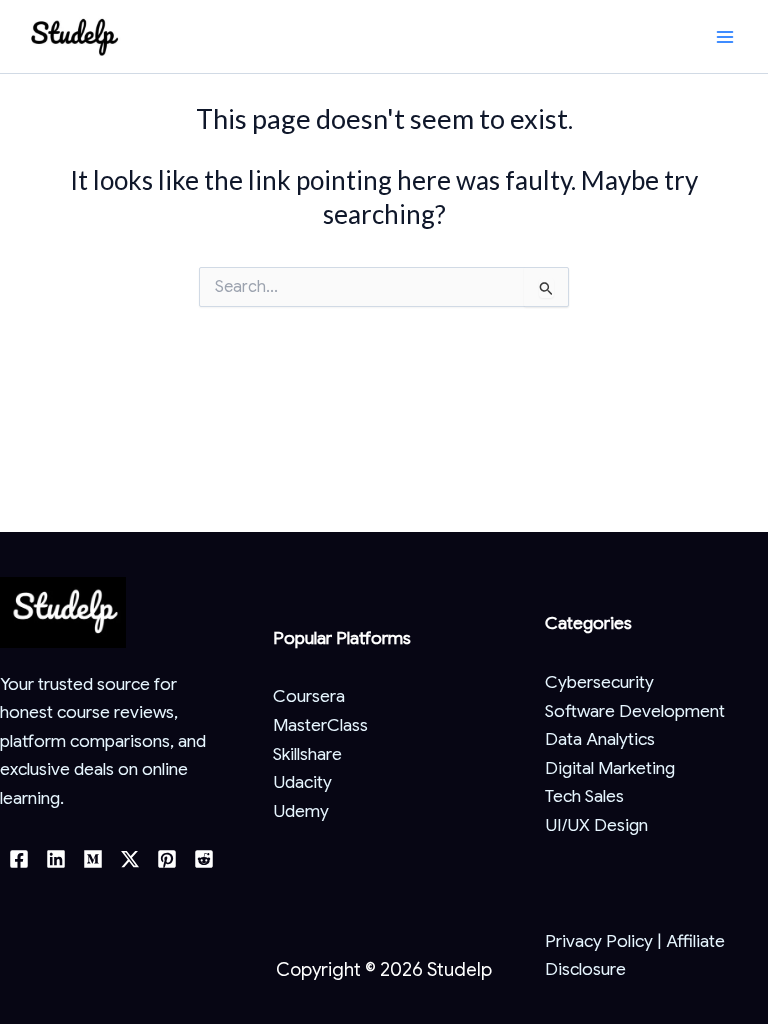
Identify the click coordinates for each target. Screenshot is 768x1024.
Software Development (635, 711)
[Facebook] (19, 859)
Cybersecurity (599, 682)
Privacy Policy (599, 941)
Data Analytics (600, 739)
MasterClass (320, 725)
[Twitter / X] (130, 859)
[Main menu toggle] (725, 37)
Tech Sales (584, 796)
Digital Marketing (610, 768)
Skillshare (307, 754)
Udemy (301, 811)
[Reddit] (204, 859)
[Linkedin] (56, 859)
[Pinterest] (167, 859)
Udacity (302, 782)
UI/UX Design (596, 825)
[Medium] (93, 859)
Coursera (309, 696)
